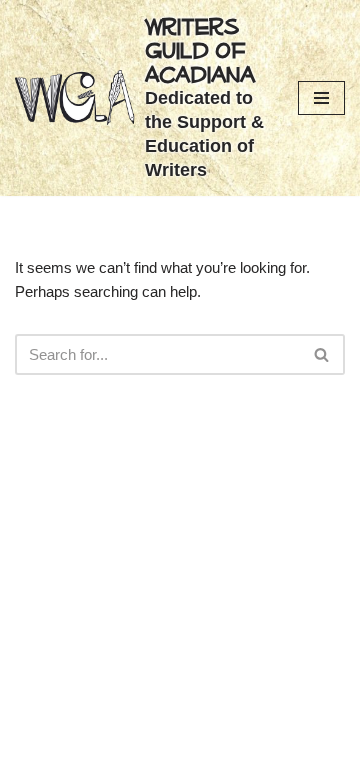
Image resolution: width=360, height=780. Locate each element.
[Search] (322, 354)
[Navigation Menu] (321, 98)
